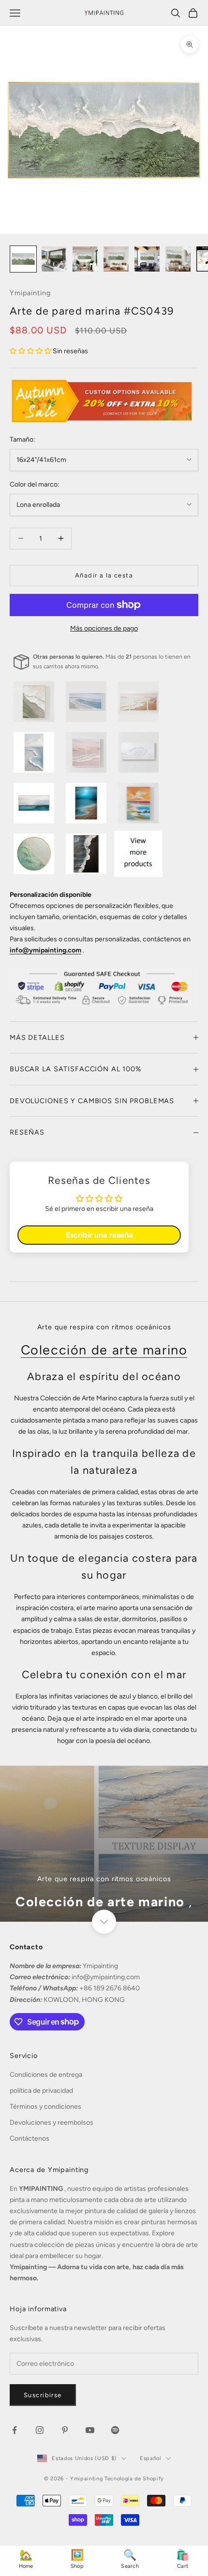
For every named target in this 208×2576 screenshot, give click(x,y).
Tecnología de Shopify (134, 2479)
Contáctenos (30, 2138)
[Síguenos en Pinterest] (65, 2430)
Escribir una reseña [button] (99, 1235)
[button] (31, 351)
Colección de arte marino (104, 1350)
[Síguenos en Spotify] (115, 2430)
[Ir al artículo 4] (116, 259)
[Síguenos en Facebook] (15, 2430)
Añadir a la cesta (104, 575)
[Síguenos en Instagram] (40, 2430)
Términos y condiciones (45, 2107)
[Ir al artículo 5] (147, 259)
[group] (104, 1844)
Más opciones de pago (104, 628)
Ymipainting (30, 293)
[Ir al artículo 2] (54, 259)
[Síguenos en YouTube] (90, 2430)
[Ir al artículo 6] (178, 259)
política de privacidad (41, 2091)
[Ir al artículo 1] (23, 259)
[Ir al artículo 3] (85, 259)
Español (150, 2458)
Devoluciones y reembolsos (52, 2123)
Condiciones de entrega (46, 2075)
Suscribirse (43, 2395)
